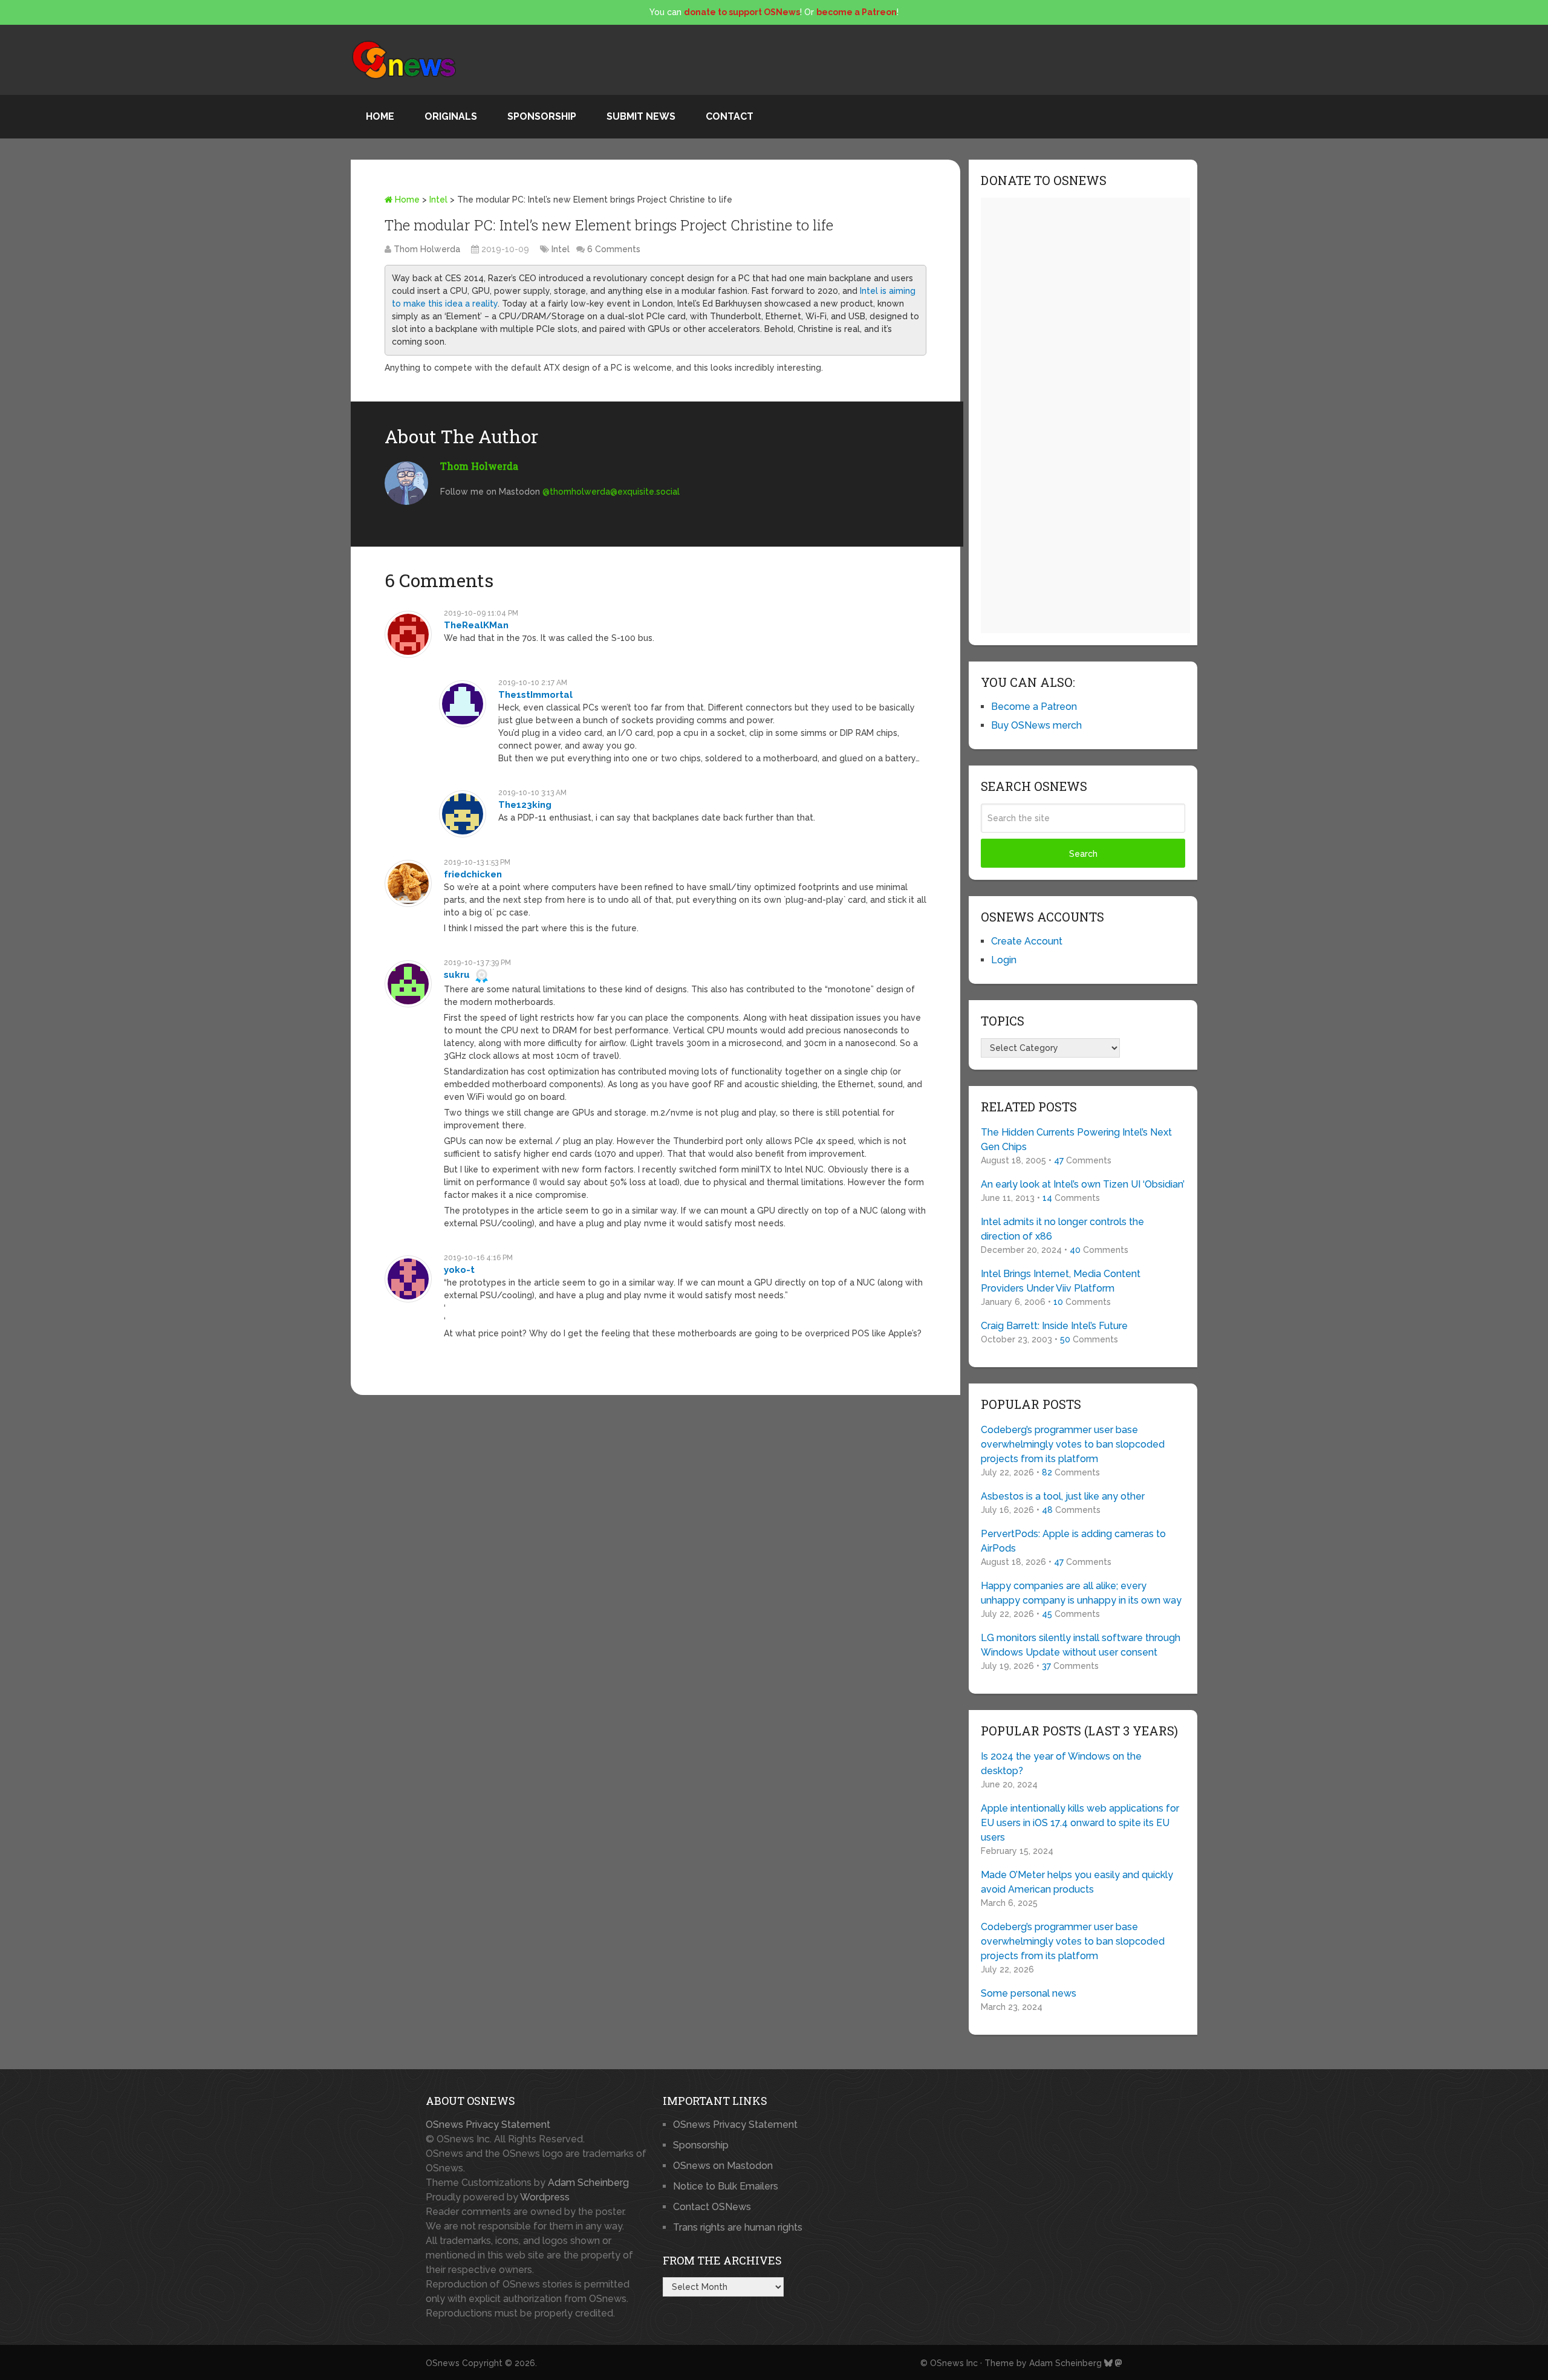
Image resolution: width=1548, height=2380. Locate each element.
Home (380, 116)
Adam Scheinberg (588, 2183)
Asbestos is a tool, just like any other (1063, 1496)
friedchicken (473, 874)
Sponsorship (542, 116)
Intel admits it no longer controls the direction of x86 (1062, 1229)
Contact (730, 116)
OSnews (443, 2363)
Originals (451, 116)
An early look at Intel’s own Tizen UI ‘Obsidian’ (1083, 1184)
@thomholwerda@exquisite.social (611, 492)
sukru (457, 975)
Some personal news (1029, 1993)
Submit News (641, 116)
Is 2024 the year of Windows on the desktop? (1061, 1764)
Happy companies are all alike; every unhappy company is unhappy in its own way (1081, 1593)
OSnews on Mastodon (723, 2166)
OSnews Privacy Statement (488, 2125)
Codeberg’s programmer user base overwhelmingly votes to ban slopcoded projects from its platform (1073, 1444)
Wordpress (545, 2197)
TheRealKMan (476, 625)
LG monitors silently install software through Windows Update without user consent (1081, 1645)
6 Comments (614, 249)
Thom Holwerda (427, 249)
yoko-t (459, 1270)
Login (1004, 960)
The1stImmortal (535, 695)
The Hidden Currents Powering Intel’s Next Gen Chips (1076, 1140)
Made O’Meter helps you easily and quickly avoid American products (1077, 1882)
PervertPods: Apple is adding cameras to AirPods (1073, 1541)
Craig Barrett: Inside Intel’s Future (1054, 1326)
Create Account (1027, 941)
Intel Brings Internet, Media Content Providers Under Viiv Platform (1061, 1281)
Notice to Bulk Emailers (726, 2186)
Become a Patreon (1034, 707)
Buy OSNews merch (1036, 725)
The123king (525, 805)
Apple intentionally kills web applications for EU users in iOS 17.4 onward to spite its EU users (1080, 1823)
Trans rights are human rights (738, 2227)
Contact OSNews (712, 2207)
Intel (438, 200)
